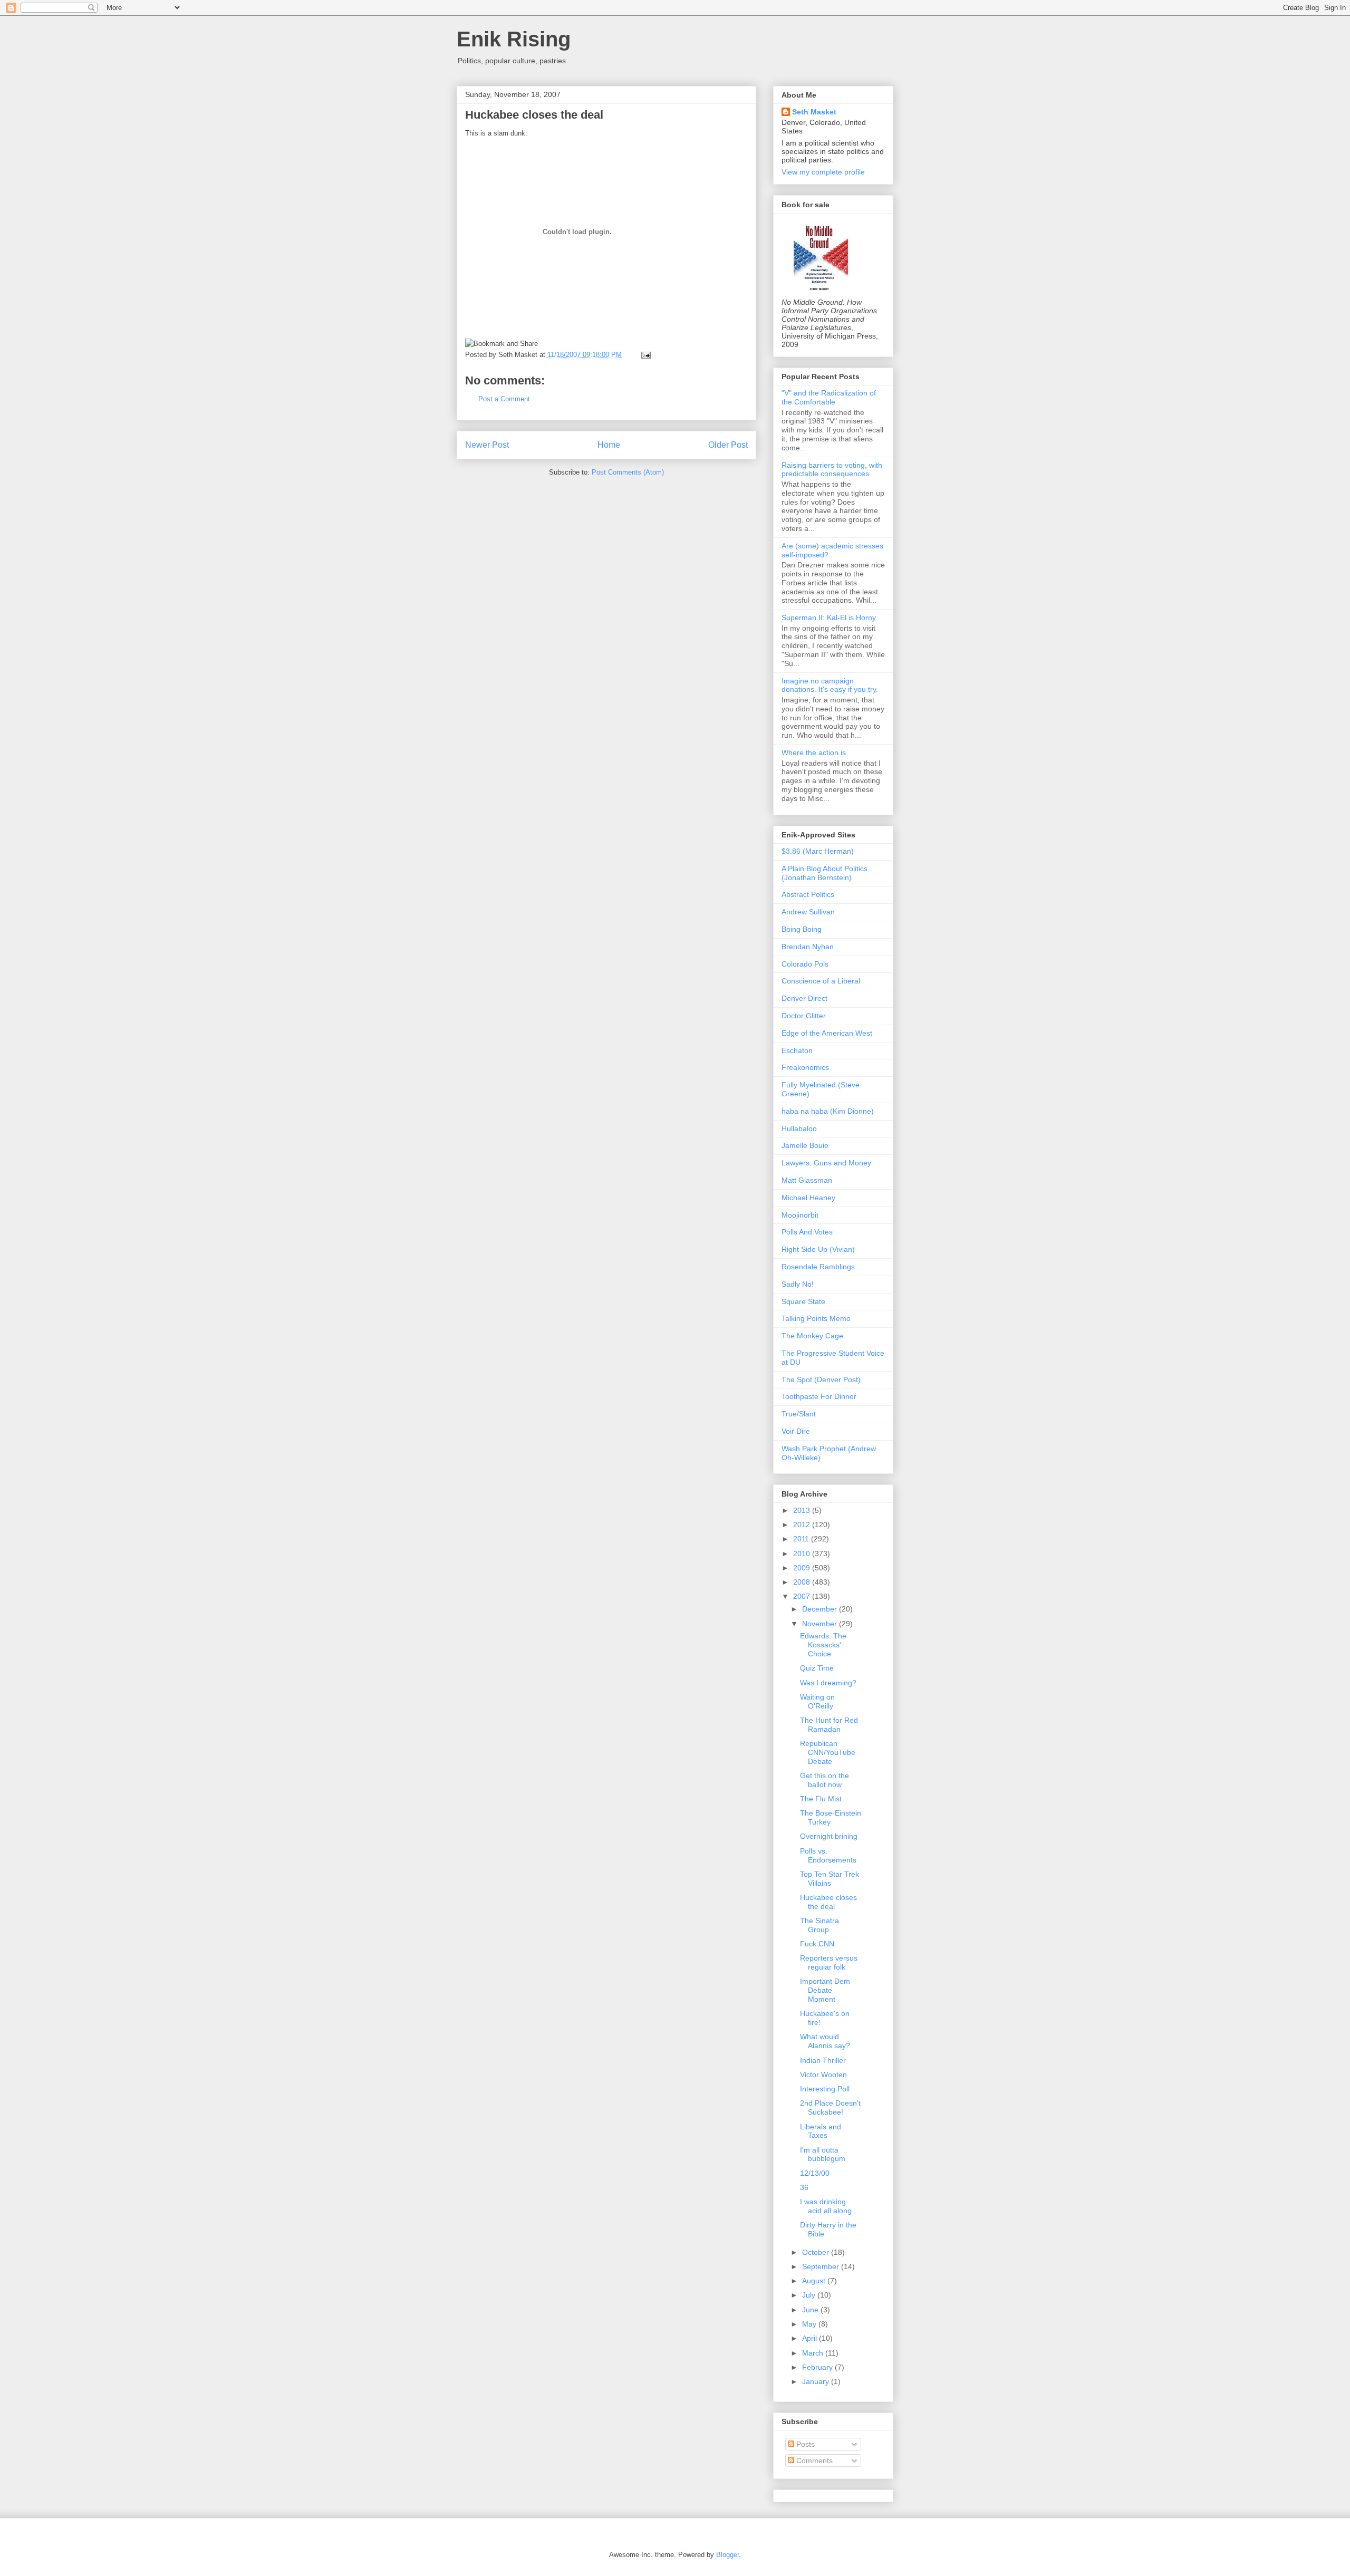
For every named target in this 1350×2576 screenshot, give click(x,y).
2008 (803, 1582)
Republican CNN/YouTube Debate (828, 1752)
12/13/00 (815, 2173)
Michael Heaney (808, 1198)
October (817, 2252)
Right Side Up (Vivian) (818, 1249)
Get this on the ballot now (825, 1780)
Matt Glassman (807, 1180)
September (822, 2266)
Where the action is (814, 752)
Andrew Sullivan (808, 912)
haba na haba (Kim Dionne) (828, 1111)
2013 (803, 1510)
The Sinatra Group (819, 1925)
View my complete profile (823, 172)
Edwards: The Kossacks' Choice (823, 1645)
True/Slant (799, 1414)
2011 (802, 1539)
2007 (803, 1596)
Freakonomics (805, 1067)
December (821, 1609)
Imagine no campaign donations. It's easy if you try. (830, 685)
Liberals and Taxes (821, 2131)
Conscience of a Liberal (821, 981)
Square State (803, 1301)
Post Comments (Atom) (628, 472)
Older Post (728, 445)
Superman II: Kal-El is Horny (829, 618)
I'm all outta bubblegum (823, 2154)
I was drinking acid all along (826, 2206)
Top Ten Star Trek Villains (830, 1879)
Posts (804, 2444)
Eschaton (797, 1050)
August (815, 2281)
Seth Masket (814, 112)
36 (804, 2187)
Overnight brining (829, 1836)
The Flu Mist (821, 1799)
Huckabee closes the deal (534, 115)
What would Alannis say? (825, 2041)
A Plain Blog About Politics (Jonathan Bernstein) (825, 873)
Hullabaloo (799, 1128)
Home (609, 445)
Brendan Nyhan (808, 947)
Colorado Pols (805, 964)
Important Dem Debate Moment (825, 1990)
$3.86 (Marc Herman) (818, 851)
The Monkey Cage (812, 1336)
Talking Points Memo (816, 1318)
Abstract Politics (808, 894)
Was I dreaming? (828, 1683)
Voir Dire (796, 1431)
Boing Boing (802, 929)
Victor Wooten (823, 2075)
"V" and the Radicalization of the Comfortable (829, 397)
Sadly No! (798, 1284)
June (811, 2310)
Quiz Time (817, 1668)
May (810, 2324)
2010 (803, 1554)
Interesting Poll (825, 2089)
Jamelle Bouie (805, 1145)
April (811, 2338)
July (810, 2295)
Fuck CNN (817, 1944)
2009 (803, 1568)
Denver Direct (804, 998)
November (821, 1624)
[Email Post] (644, 355)
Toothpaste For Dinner (819, 1396)
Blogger (727, 2555)
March (814, 2353)
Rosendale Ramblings (818, 1267)
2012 (803, 1525)
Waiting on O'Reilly (817, 1701)
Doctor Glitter (804, 1016)
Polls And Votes (807, 1232)
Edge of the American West (827, 1033)
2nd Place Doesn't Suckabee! (830, 2107)
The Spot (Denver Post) (821, 1379)
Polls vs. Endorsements (828, 1855)
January (817, 2381)
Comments (813, 2461)
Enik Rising (514, 39)
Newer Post (487, 445)
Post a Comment (504, 399)
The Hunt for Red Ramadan (829, 1725)
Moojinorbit (800, 1215)
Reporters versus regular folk (829, 1962)
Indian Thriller (823, 2060)
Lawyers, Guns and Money (826, 1163)
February (818, 2367)
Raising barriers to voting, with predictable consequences (832, 470)
